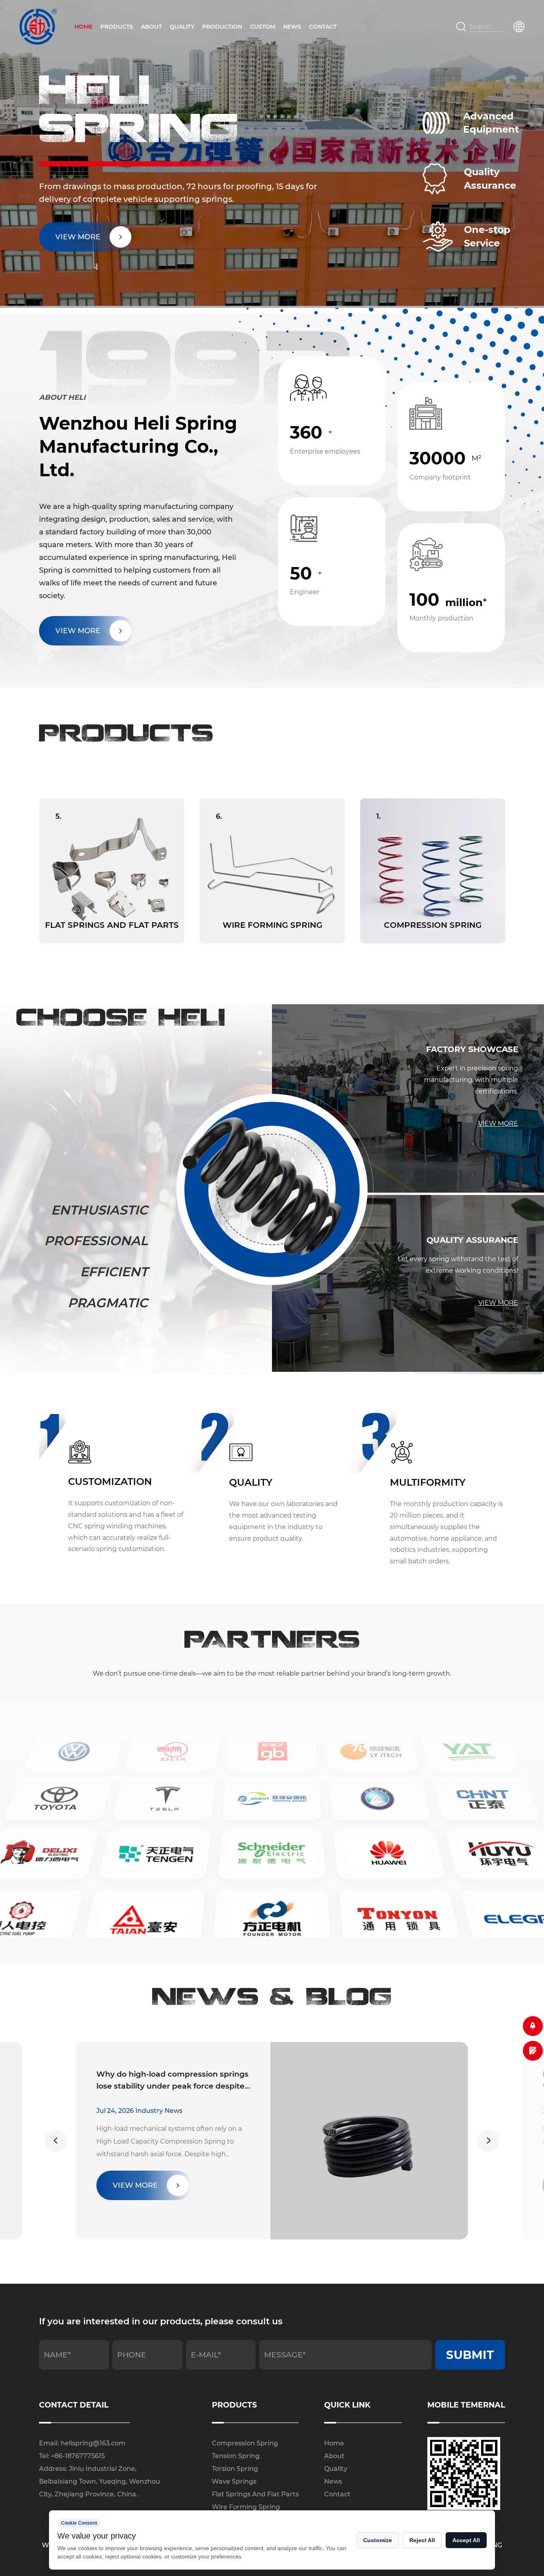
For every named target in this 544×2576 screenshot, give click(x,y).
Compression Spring (245, 2443)
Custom (263, 27)
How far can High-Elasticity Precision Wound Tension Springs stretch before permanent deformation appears (171, 2081)
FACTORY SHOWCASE (472, 1049)
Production (222, 27)
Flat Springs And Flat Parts (255, 2494)
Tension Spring (236, 2456)
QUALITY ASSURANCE (472, 1240)
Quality (182, 27)
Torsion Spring (235, 2469)
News (292, 27)
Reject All (422, 2540)
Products (117, 27)
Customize (378, 2540)
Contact (323, 27)
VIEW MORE (78, 631)
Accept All (466, 2540)
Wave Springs (234, 2481)
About (151, 27)
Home (83, 27)
